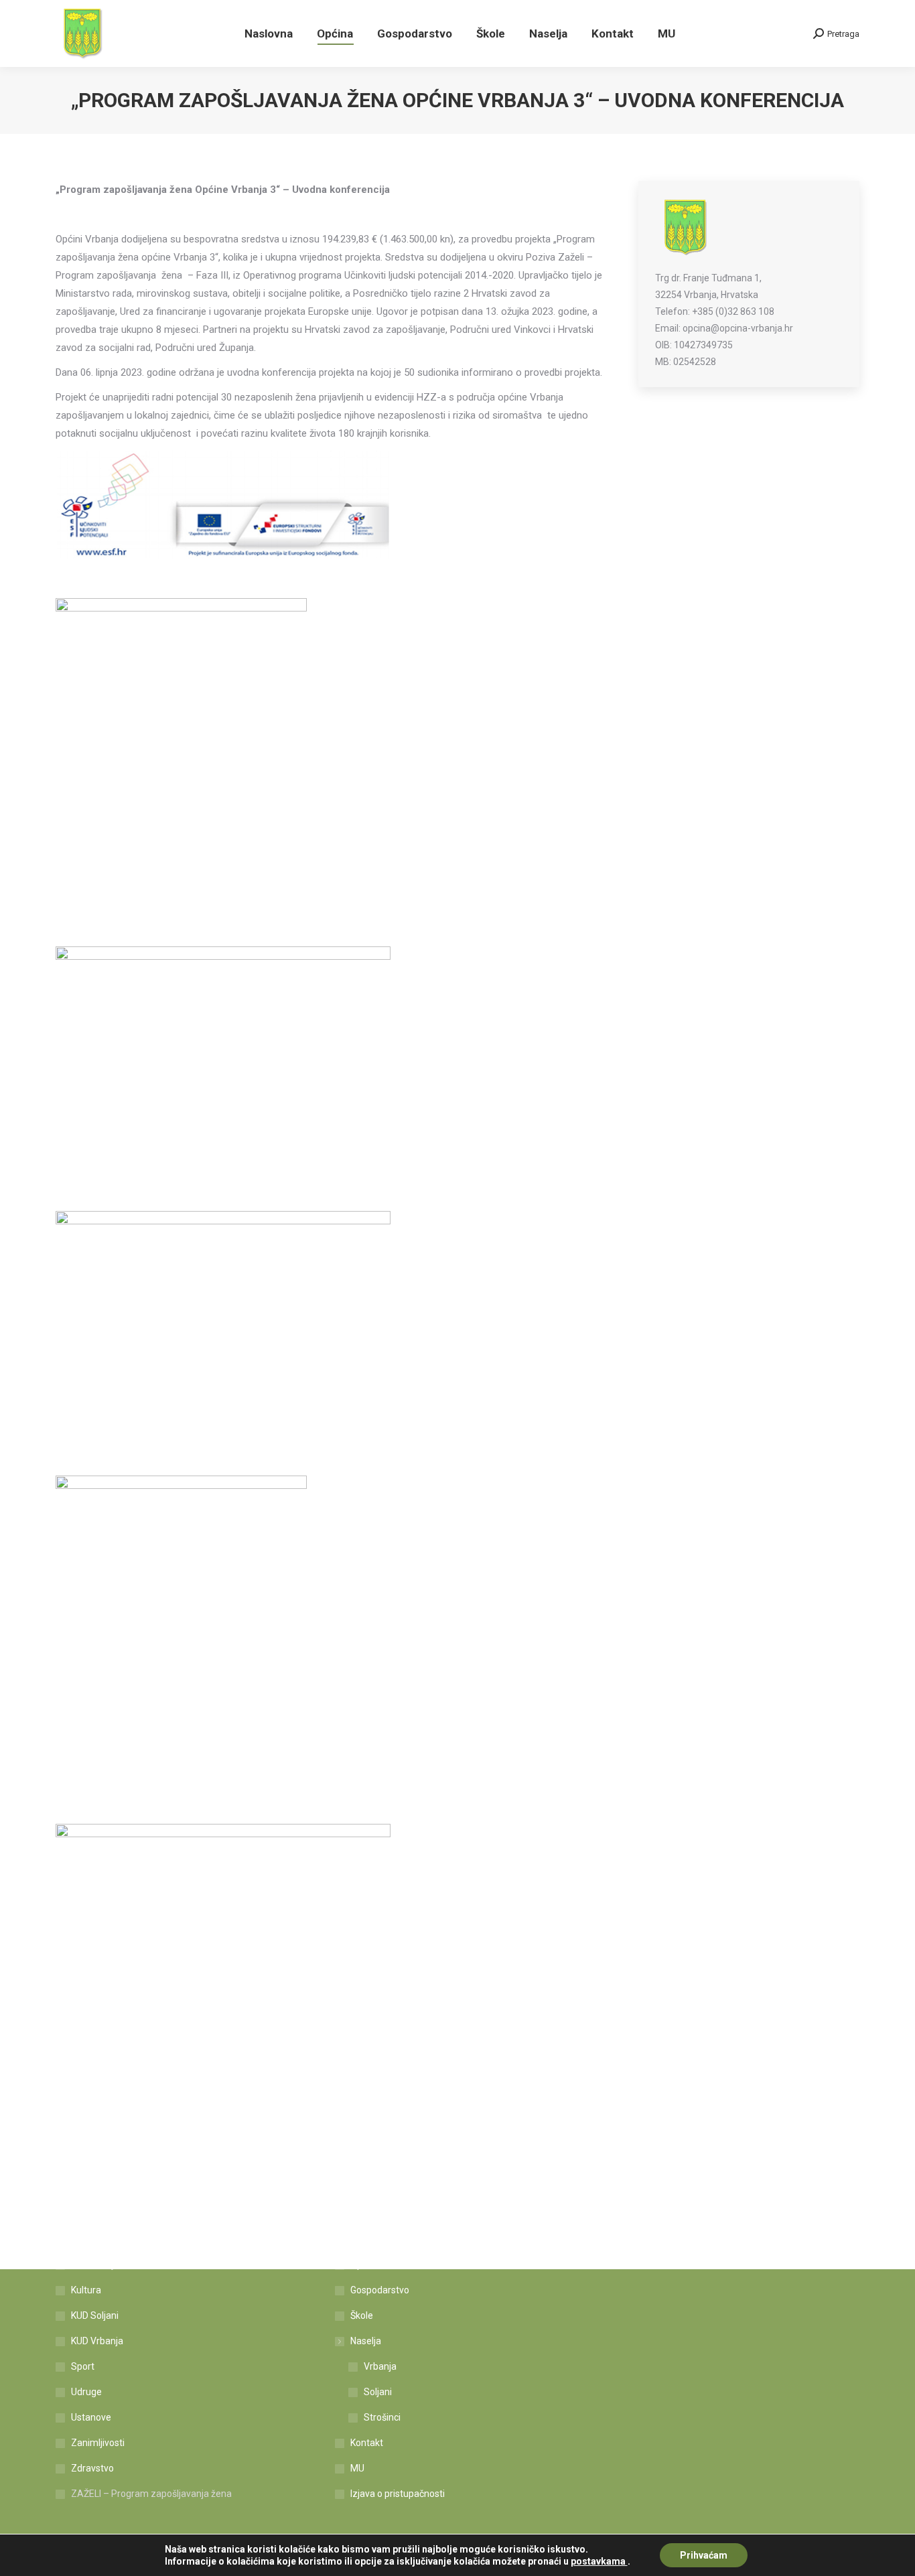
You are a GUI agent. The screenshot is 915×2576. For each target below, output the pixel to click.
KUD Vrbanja (97, 2341)
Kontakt (367, 2443)
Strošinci (382, 2417)
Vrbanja (380, 2366)
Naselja (366, 2341)
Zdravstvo (92, 2468)
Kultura (86, 2290)
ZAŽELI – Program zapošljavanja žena (151, 2494)
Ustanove (91, 2417)
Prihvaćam (704, 2555)
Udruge (86, 2392)
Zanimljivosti (98, 2443)
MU (357, 2468)
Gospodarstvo (380, 2290)
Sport (83, 2366)
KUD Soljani (95, 2315)
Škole (362, 2315)
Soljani (378, 2392)
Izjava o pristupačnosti (398, 2494)
